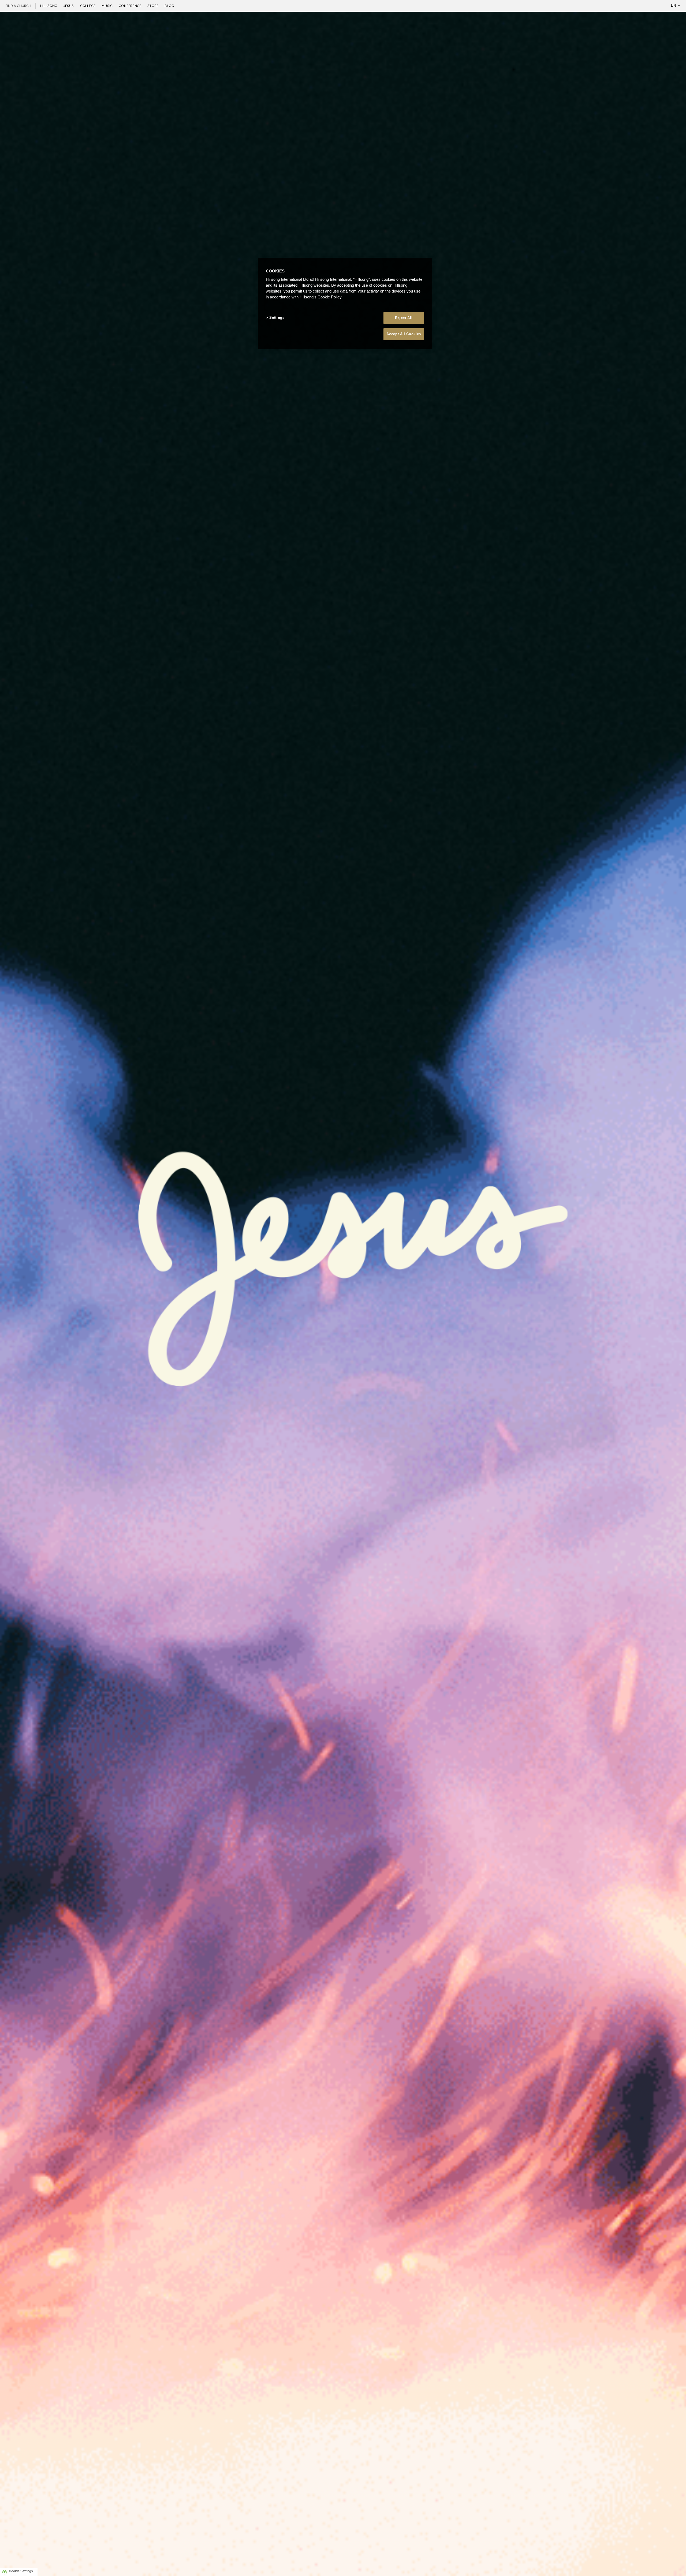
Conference (130, 6)
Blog (169, 6)
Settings (277, 318)
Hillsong (49, 6)
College (88, 6)
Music (107, 6)
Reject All (404, 318)
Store (153, 6)
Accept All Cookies (404, 334)
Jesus (69, 6)
